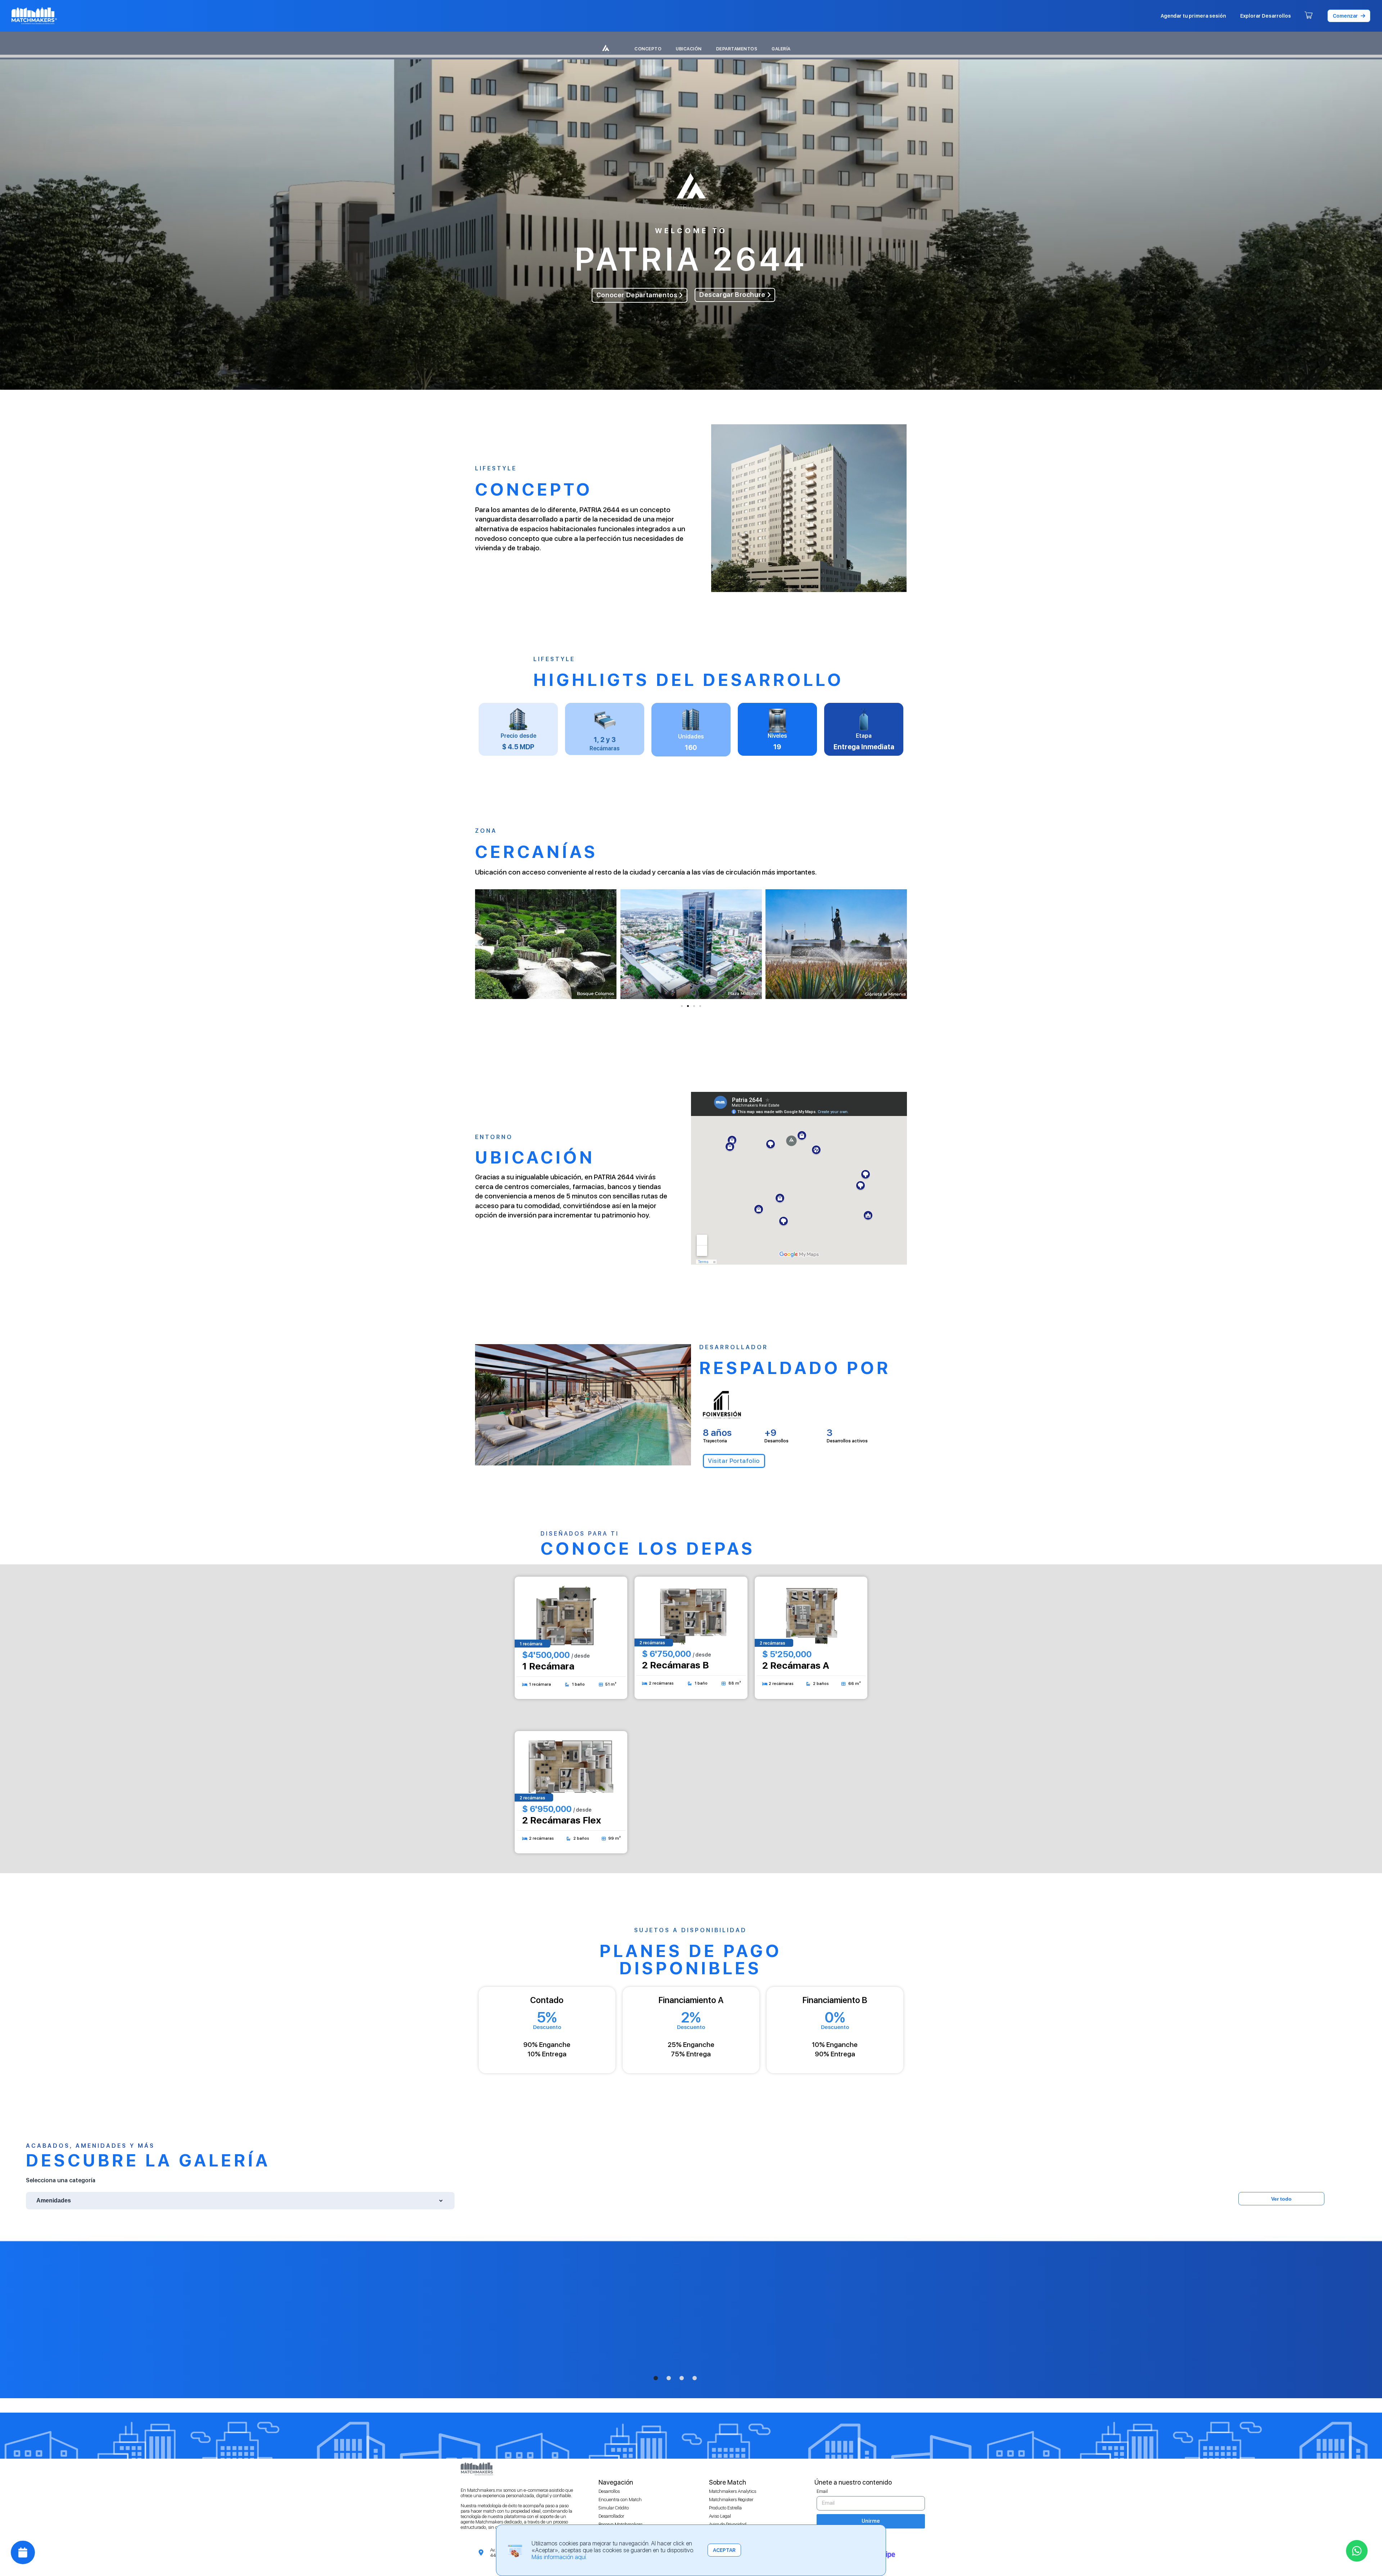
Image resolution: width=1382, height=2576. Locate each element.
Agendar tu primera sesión (1193, 16)
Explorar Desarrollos (1266, 16)
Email (822, 2491)
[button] (1349, 16)
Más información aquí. (559, 2557)
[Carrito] (1309, 16)
